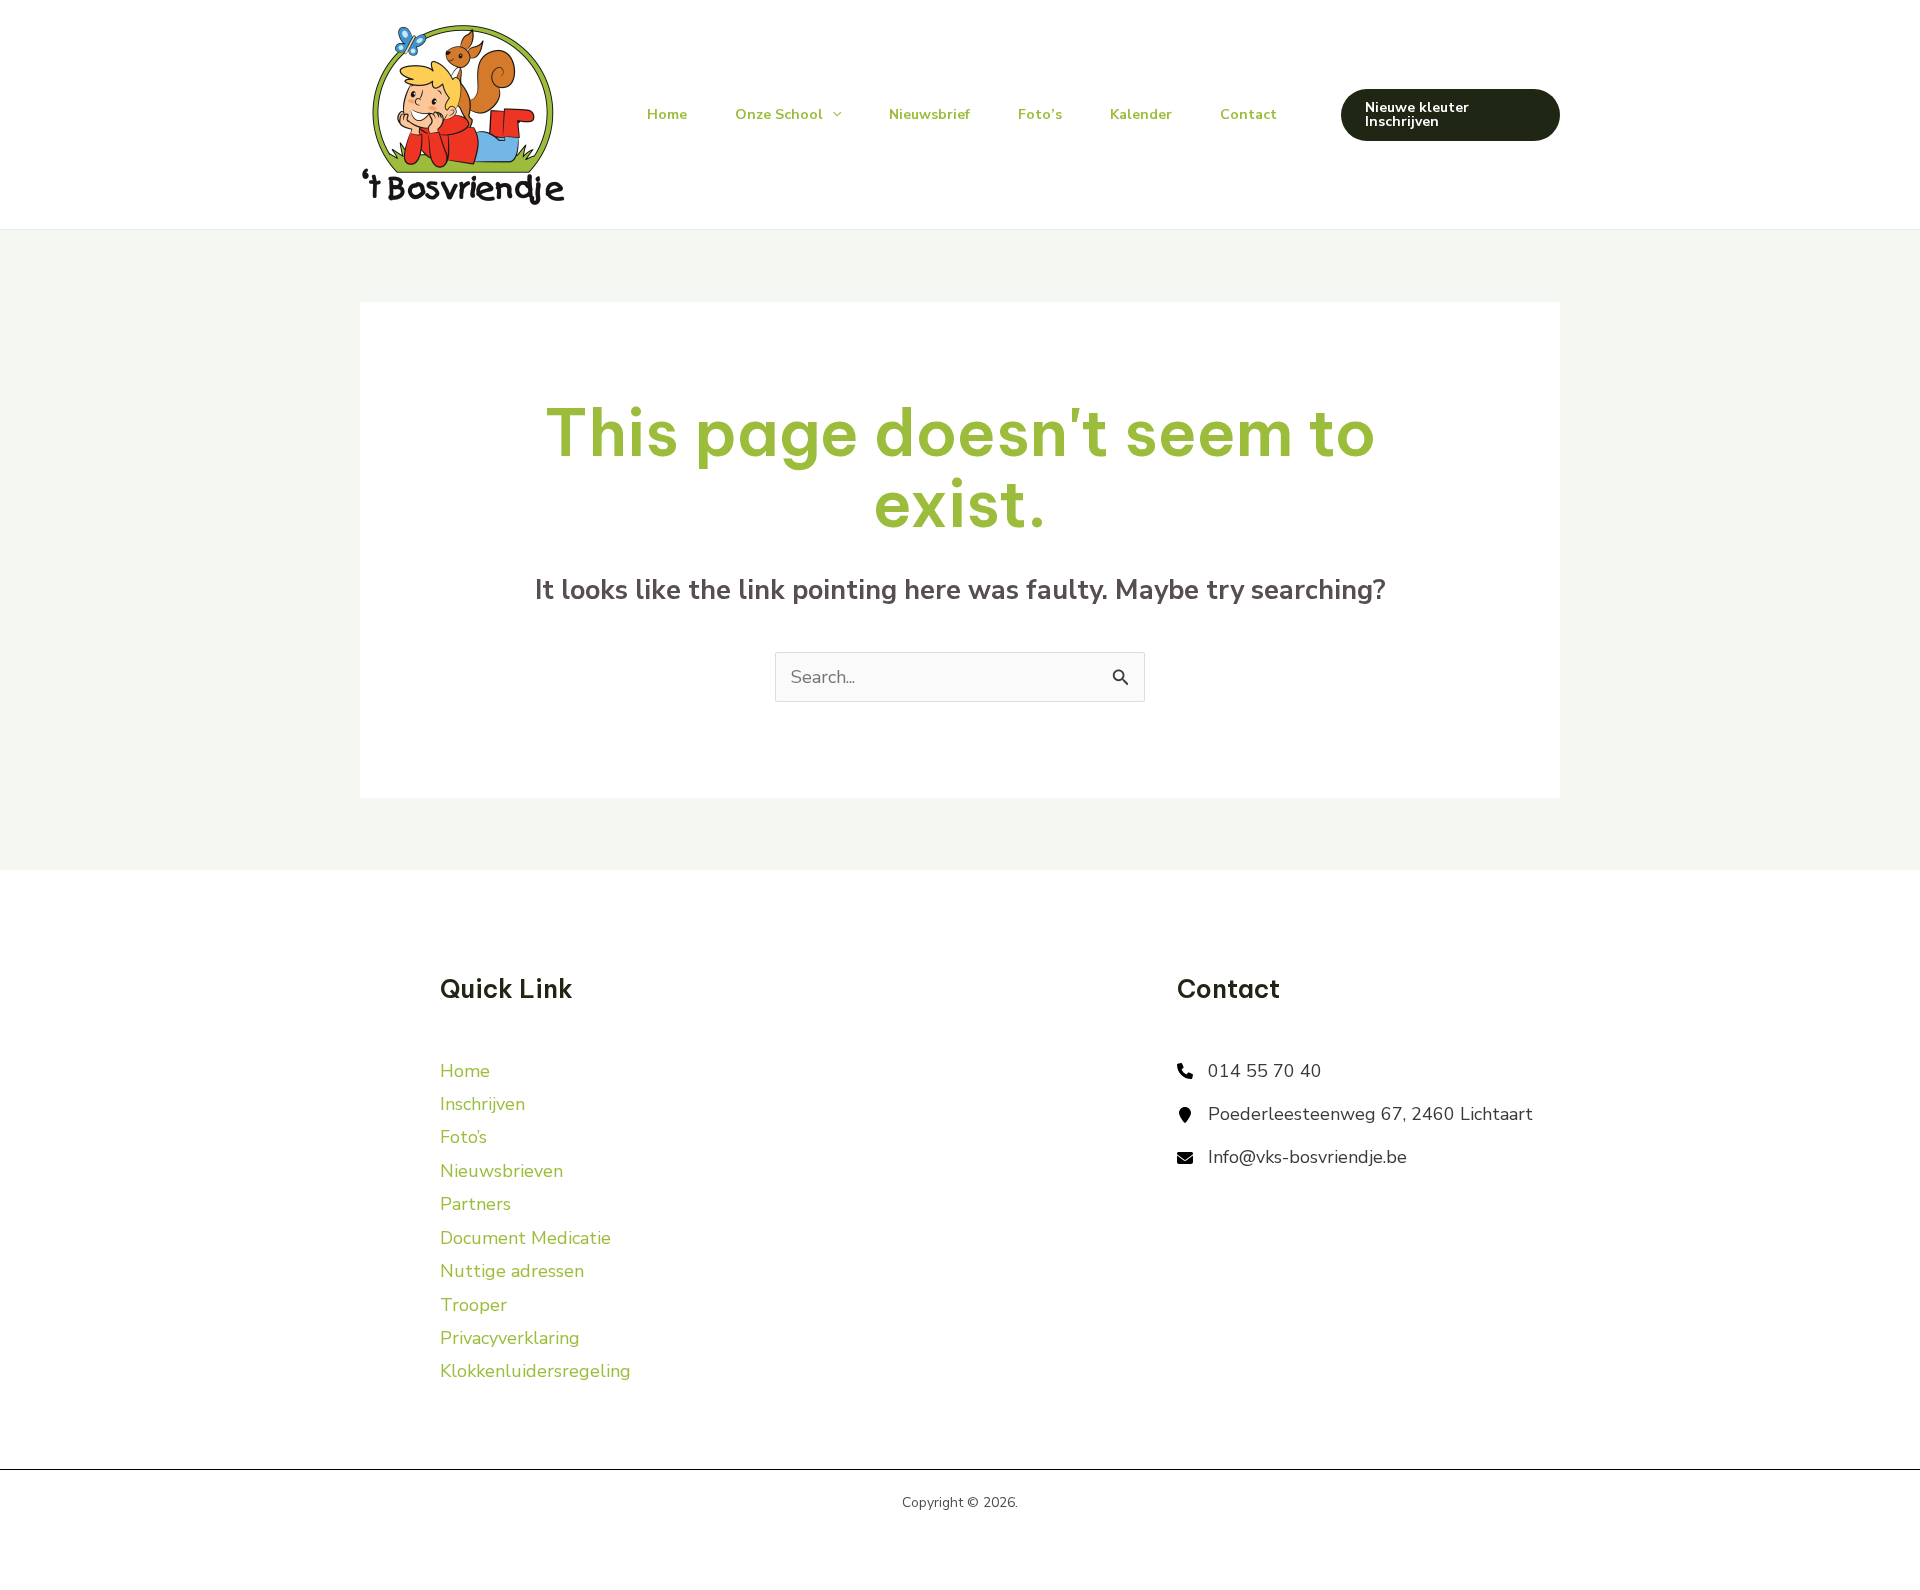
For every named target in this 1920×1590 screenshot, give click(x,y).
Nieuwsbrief (929, 114)
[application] (832, 115)
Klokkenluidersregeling (535, 1371)
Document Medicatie (525, 1238)
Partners (475, 1204)
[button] (1450, 115)
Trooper (473, 1305)
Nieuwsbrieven (501, 1171)
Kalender (1141, 114)
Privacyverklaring (510, 1338)
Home (667, 114)
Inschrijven (482, 1104)
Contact (1248, 114)
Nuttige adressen (512, 1271)
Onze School (779, 114)
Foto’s (1040, 114)
